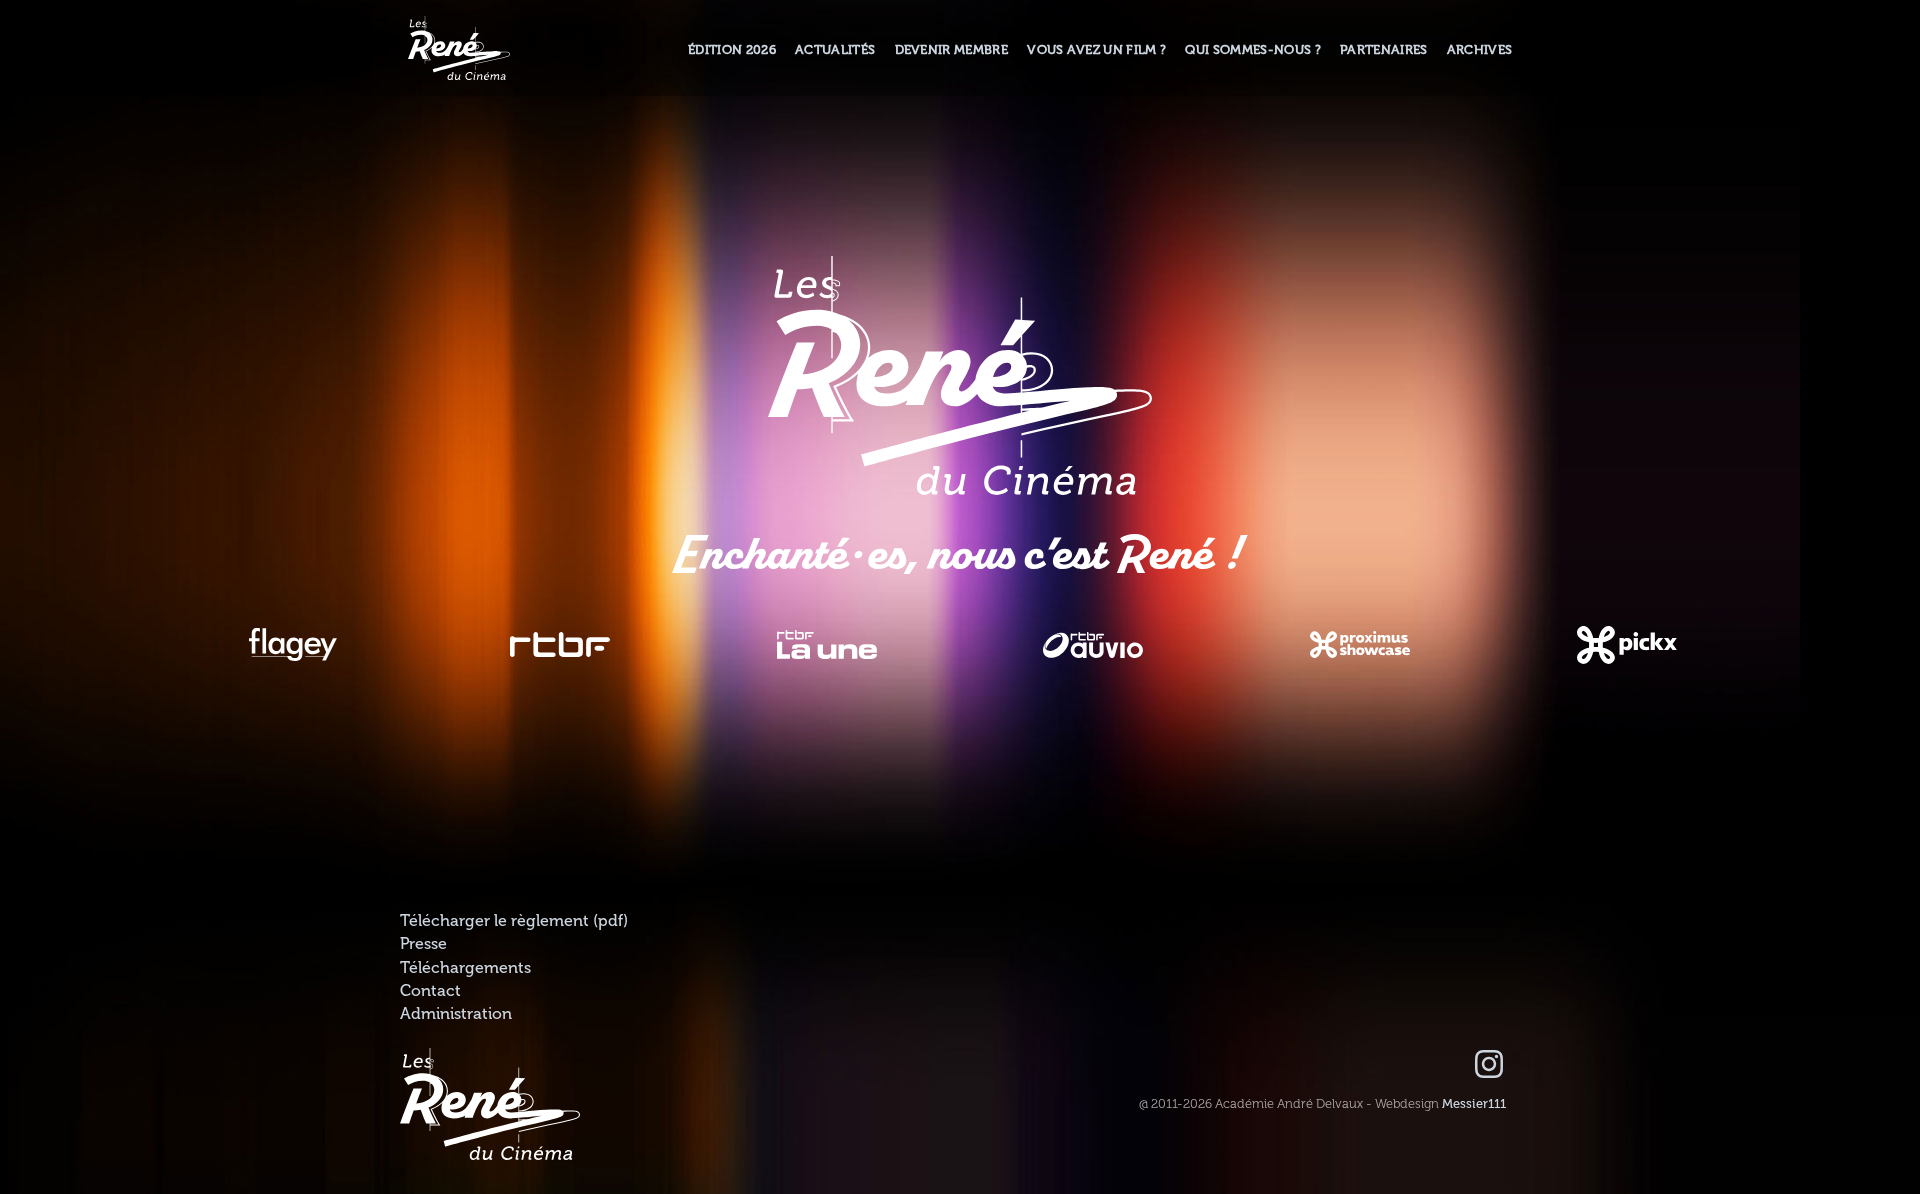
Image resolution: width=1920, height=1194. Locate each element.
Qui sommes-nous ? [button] (1252, 50)
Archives (1480, 50)
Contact (430, 991)
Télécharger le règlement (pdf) (514, 921)
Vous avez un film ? (1096, 50)
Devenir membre (951, 50)
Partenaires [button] (1384, 50)
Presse (423, 944)
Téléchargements (465, 968)
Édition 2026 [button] (732, 50)
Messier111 (1474, 1104)
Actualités (835, 50)
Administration (456, 1014)
